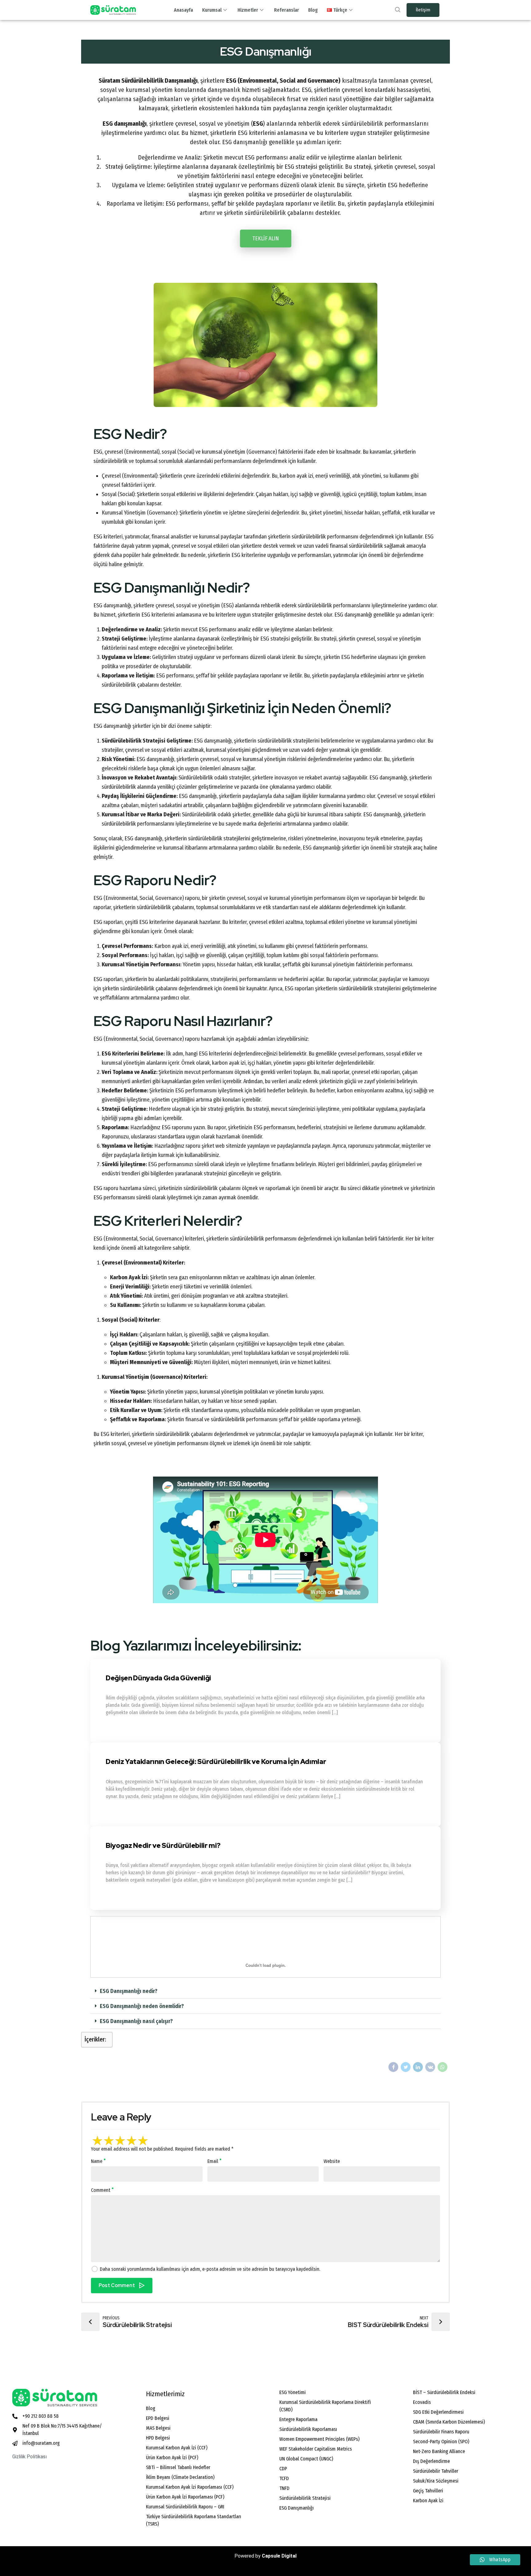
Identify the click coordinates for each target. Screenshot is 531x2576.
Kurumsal (212, 10)
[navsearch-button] (398, 10)
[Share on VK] (430, 2067)
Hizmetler (248, 10)
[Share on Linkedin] (418, 2067)
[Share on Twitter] (406, 2067)
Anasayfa (183, 10)
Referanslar (287, 10)
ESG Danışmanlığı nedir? (129, 1991)
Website (332, 2161)
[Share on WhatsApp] (442, 2067)
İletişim (423, 10)
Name (97, 2161)
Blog (313, 10)
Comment (101, 2190)
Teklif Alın (266, 239)
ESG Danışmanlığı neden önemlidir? (142, 2006)
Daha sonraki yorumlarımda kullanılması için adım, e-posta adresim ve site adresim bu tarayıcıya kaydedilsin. (210, 2269)
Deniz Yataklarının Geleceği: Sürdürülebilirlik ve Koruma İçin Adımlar (216, 1762)
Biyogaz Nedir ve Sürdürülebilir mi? (163, 1846)
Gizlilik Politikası (29, 2457)
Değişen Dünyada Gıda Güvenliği (158, 1678)
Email (213, 2161)
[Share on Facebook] (393, 2067)
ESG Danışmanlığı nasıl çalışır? (136, 2021)
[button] (265, 1991)
